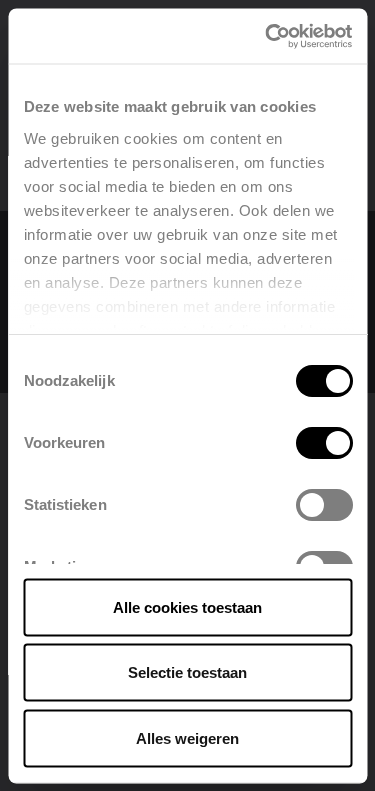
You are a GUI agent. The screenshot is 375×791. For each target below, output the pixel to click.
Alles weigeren (187, 737)
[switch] (323, 443)
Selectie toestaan (187, 672)
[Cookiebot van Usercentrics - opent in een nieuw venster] (267, 36)
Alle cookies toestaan (187, 606)
